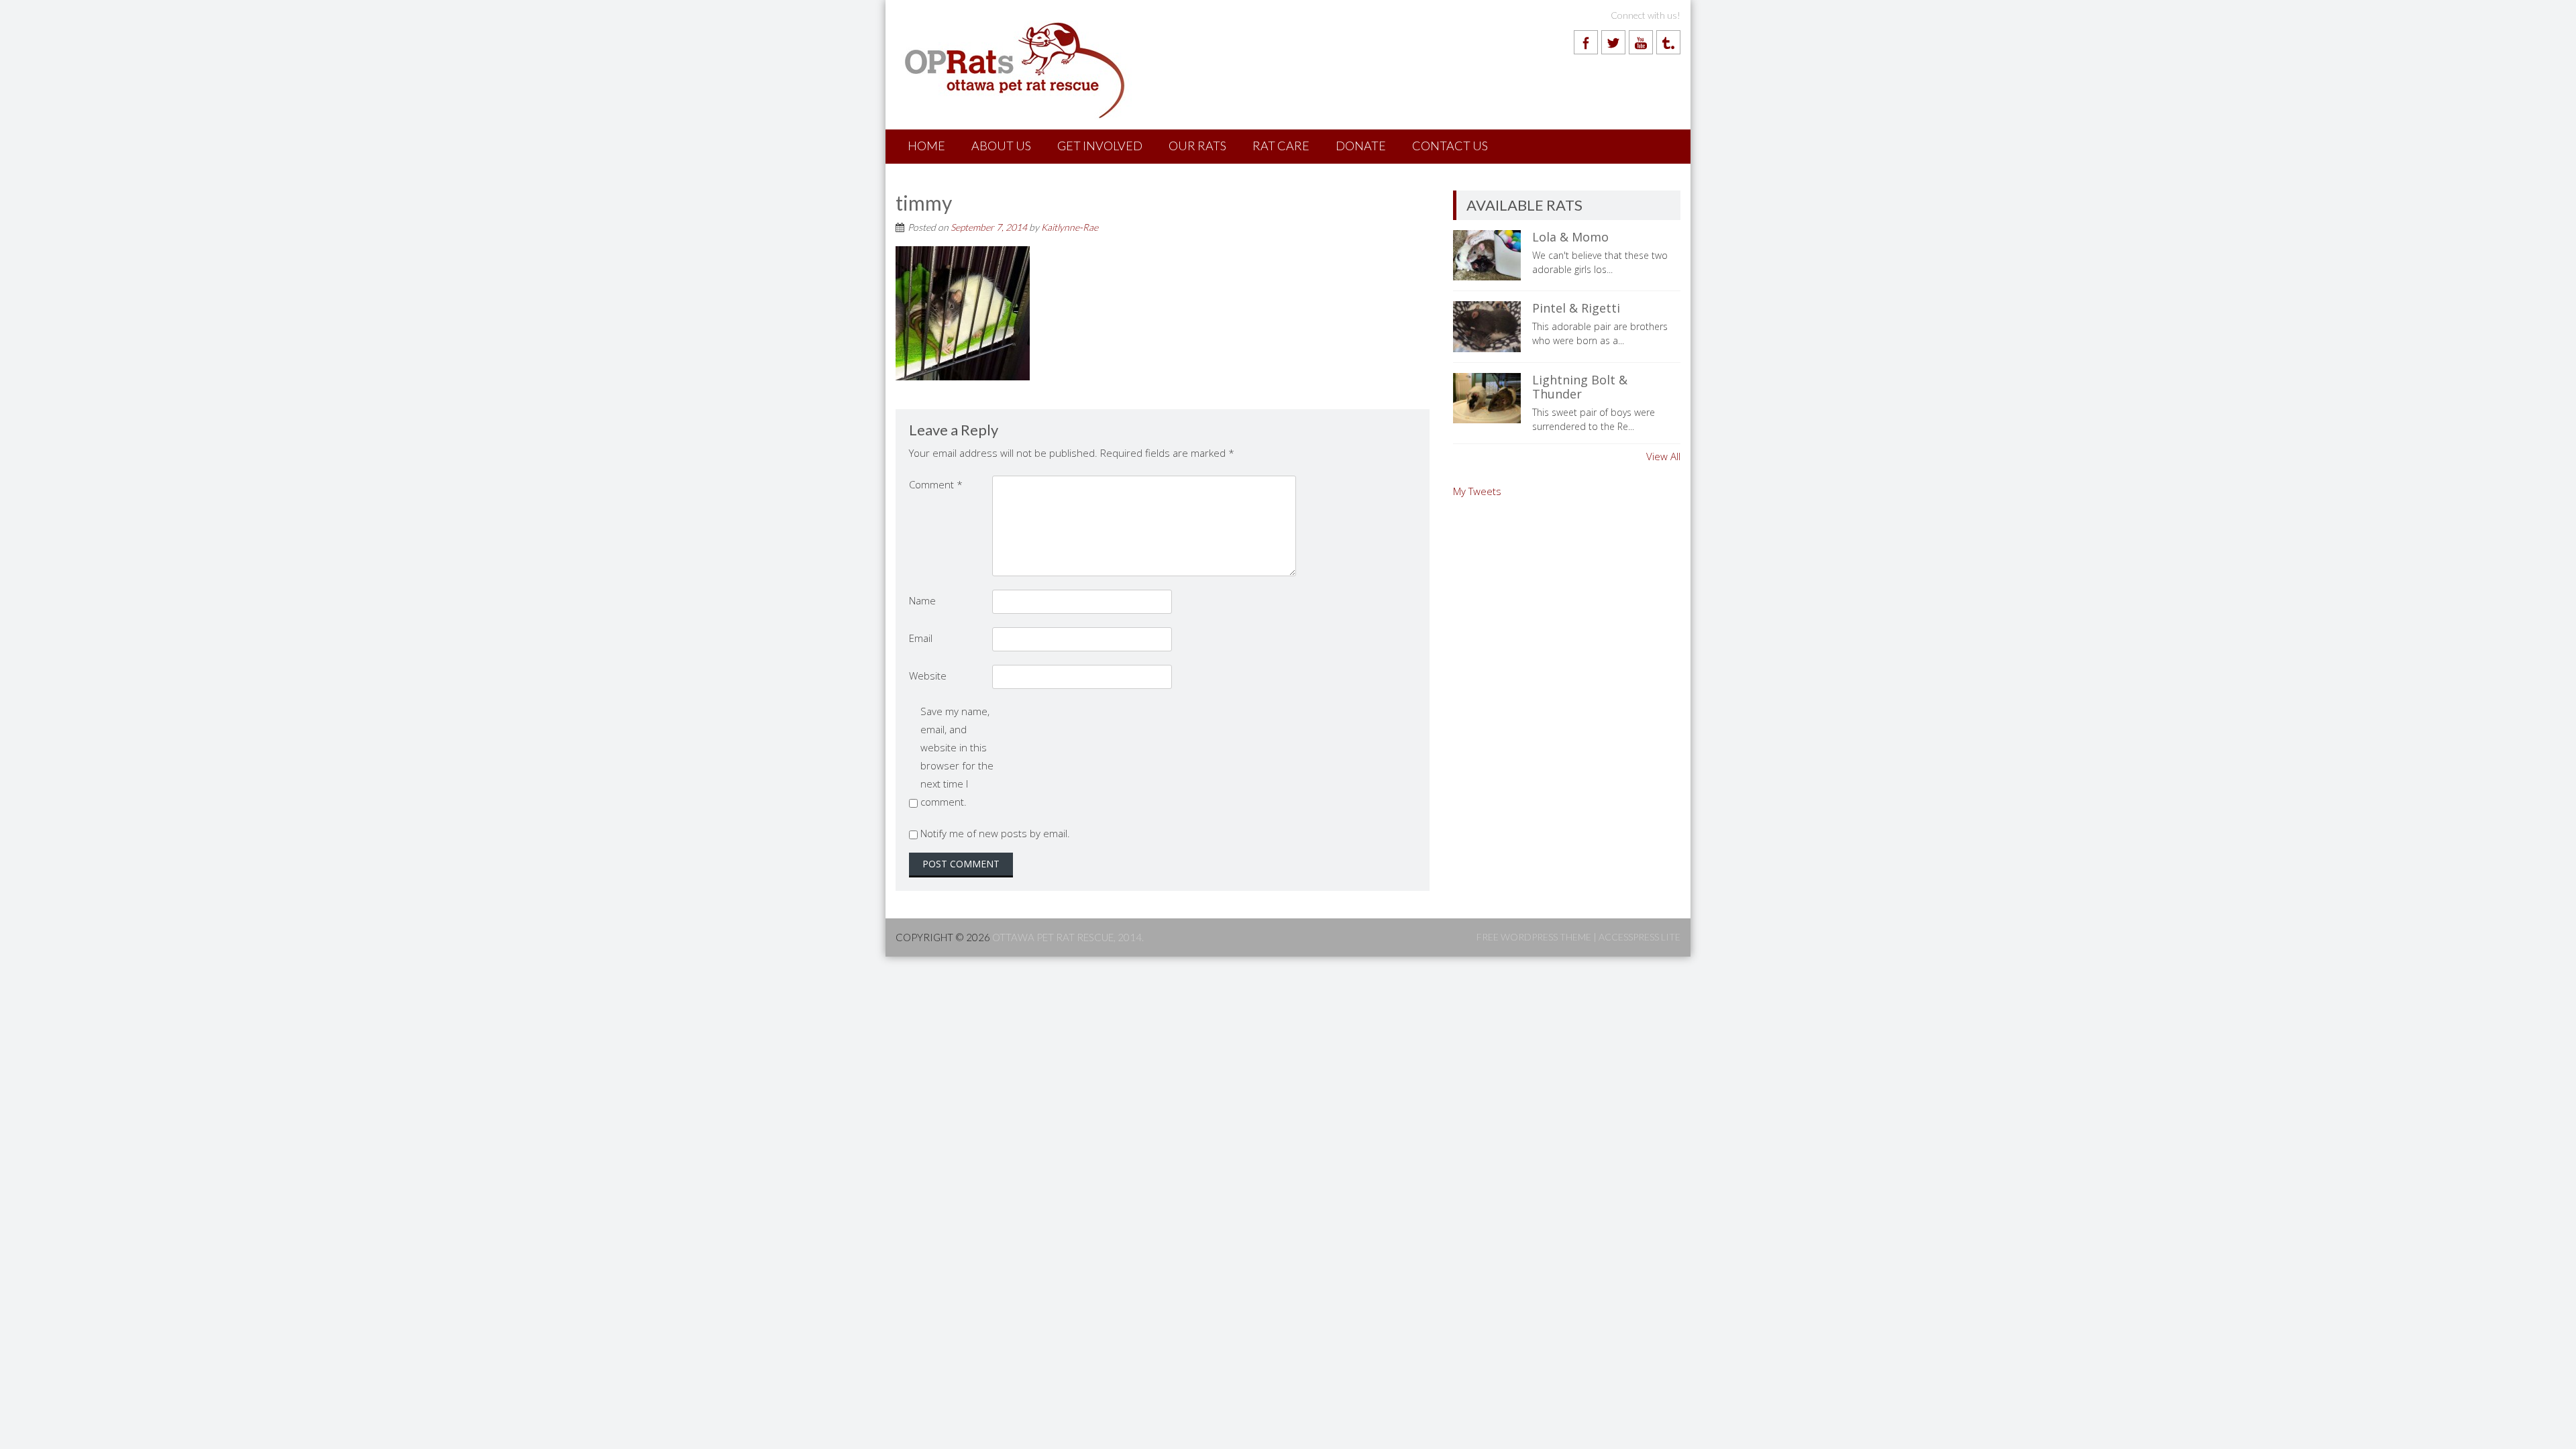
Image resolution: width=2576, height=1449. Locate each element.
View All (1663, 456)
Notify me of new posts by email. (995, 833)
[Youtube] (1641, 42)
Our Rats (1197, 146)
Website (928, 676)
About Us (1001, 146)
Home (926, 146)
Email (921, 638)
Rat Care (1281, 146)
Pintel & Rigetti (1576, 308)
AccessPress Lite (1640, 937)
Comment (936, 484)
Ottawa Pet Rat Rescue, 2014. (1068, 937)
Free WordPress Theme (1534, 937)
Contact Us (1450, 146)
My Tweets (1477, 491)
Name (922, 600)
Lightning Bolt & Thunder (1580, 387)
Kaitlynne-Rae (1070, 227)
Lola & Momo (1570, 237)
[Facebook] (1586, 42)
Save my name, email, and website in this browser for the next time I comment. (957, 756)
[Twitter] (1613, 42)
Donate (1361, 146)
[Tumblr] (1668, 42)
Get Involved (1100, 146)
